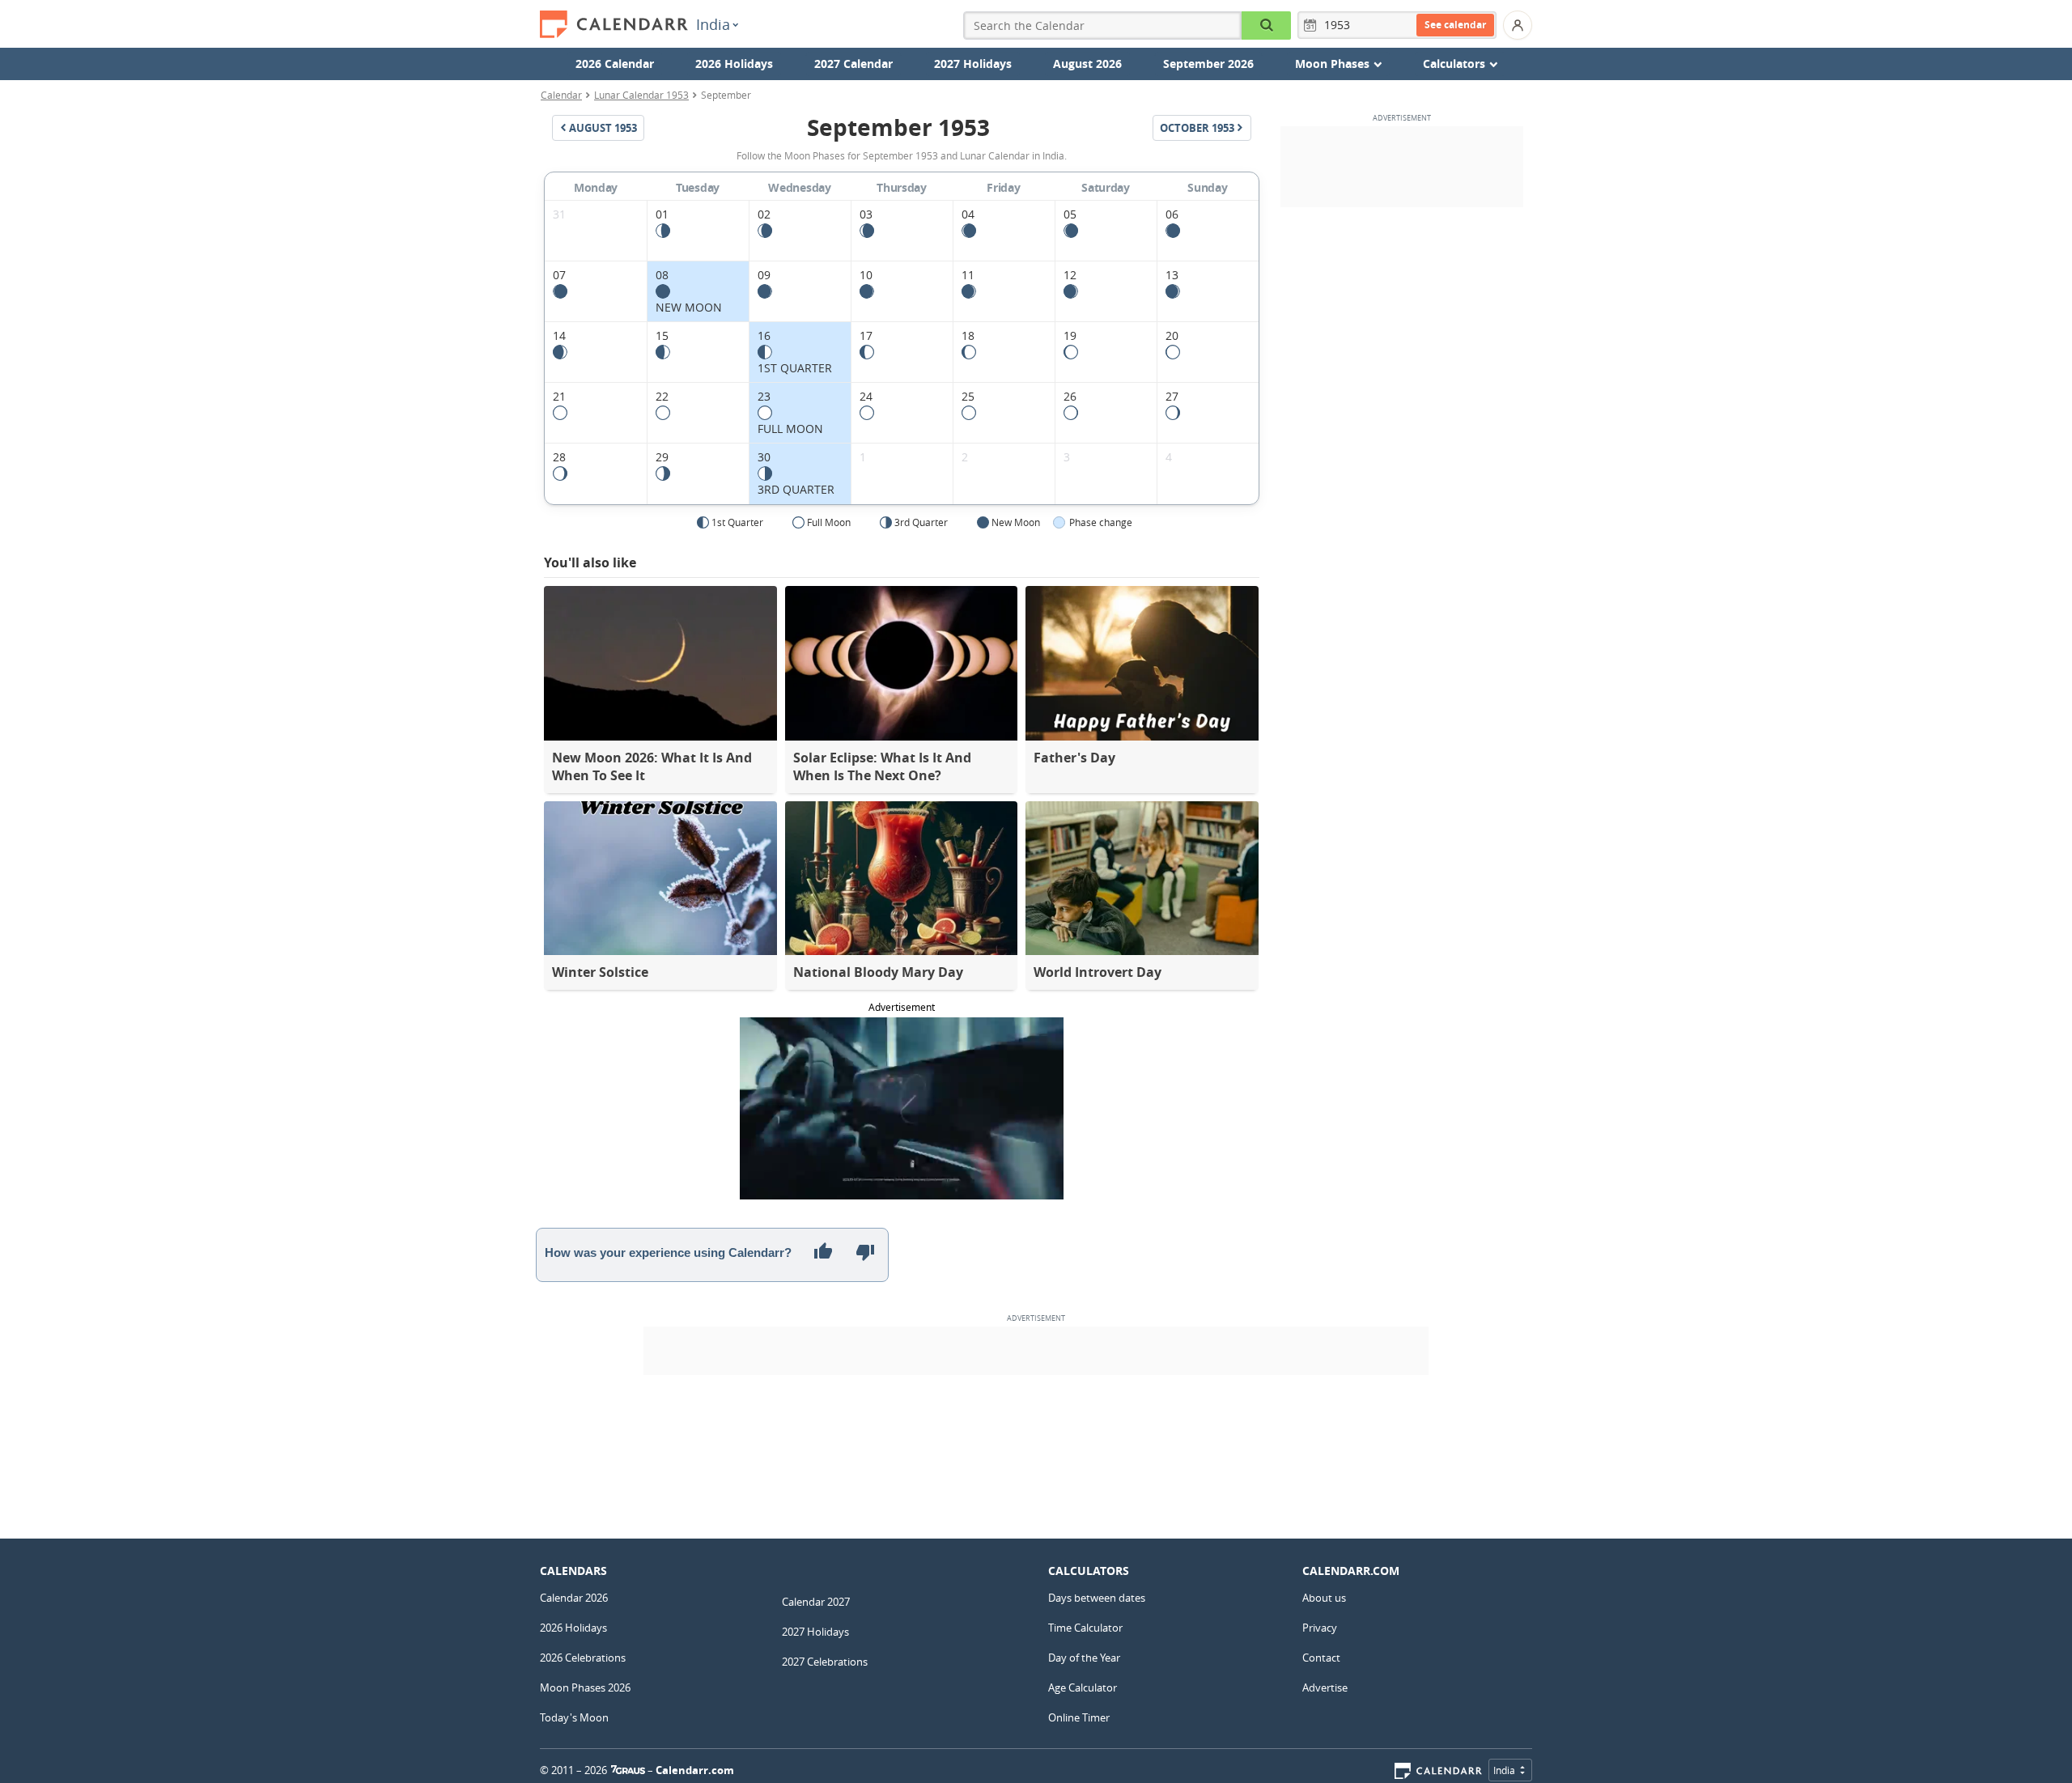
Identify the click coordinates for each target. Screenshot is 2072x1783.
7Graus (628, 1770)
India (713, 24)
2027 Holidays (973, 64)
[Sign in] (1518, 25)
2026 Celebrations (583, 1658)
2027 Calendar (853, 64)
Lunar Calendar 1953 (641, 95)
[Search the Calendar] (1266, 25)
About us (1324, 1598)
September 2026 (1208, 64)
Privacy (1320, 1628)
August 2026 (1087, 64)
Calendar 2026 (574, 1598)
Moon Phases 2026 (585, 1687)
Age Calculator (1083, 1687)
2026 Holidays (734, 64)
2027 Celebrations (825, 1662)
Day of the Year (1084, 1658)
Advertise (1325, 1687)
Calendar (561, 95)
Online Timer (1079, 1717)
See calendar (1455, 25)
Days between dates (1097, 1598)
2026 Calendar (615, 64)
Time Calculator (1085, 1628)
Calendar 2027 (816, 1602)
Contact (1321, 1658)
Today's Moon (574, 1717)
